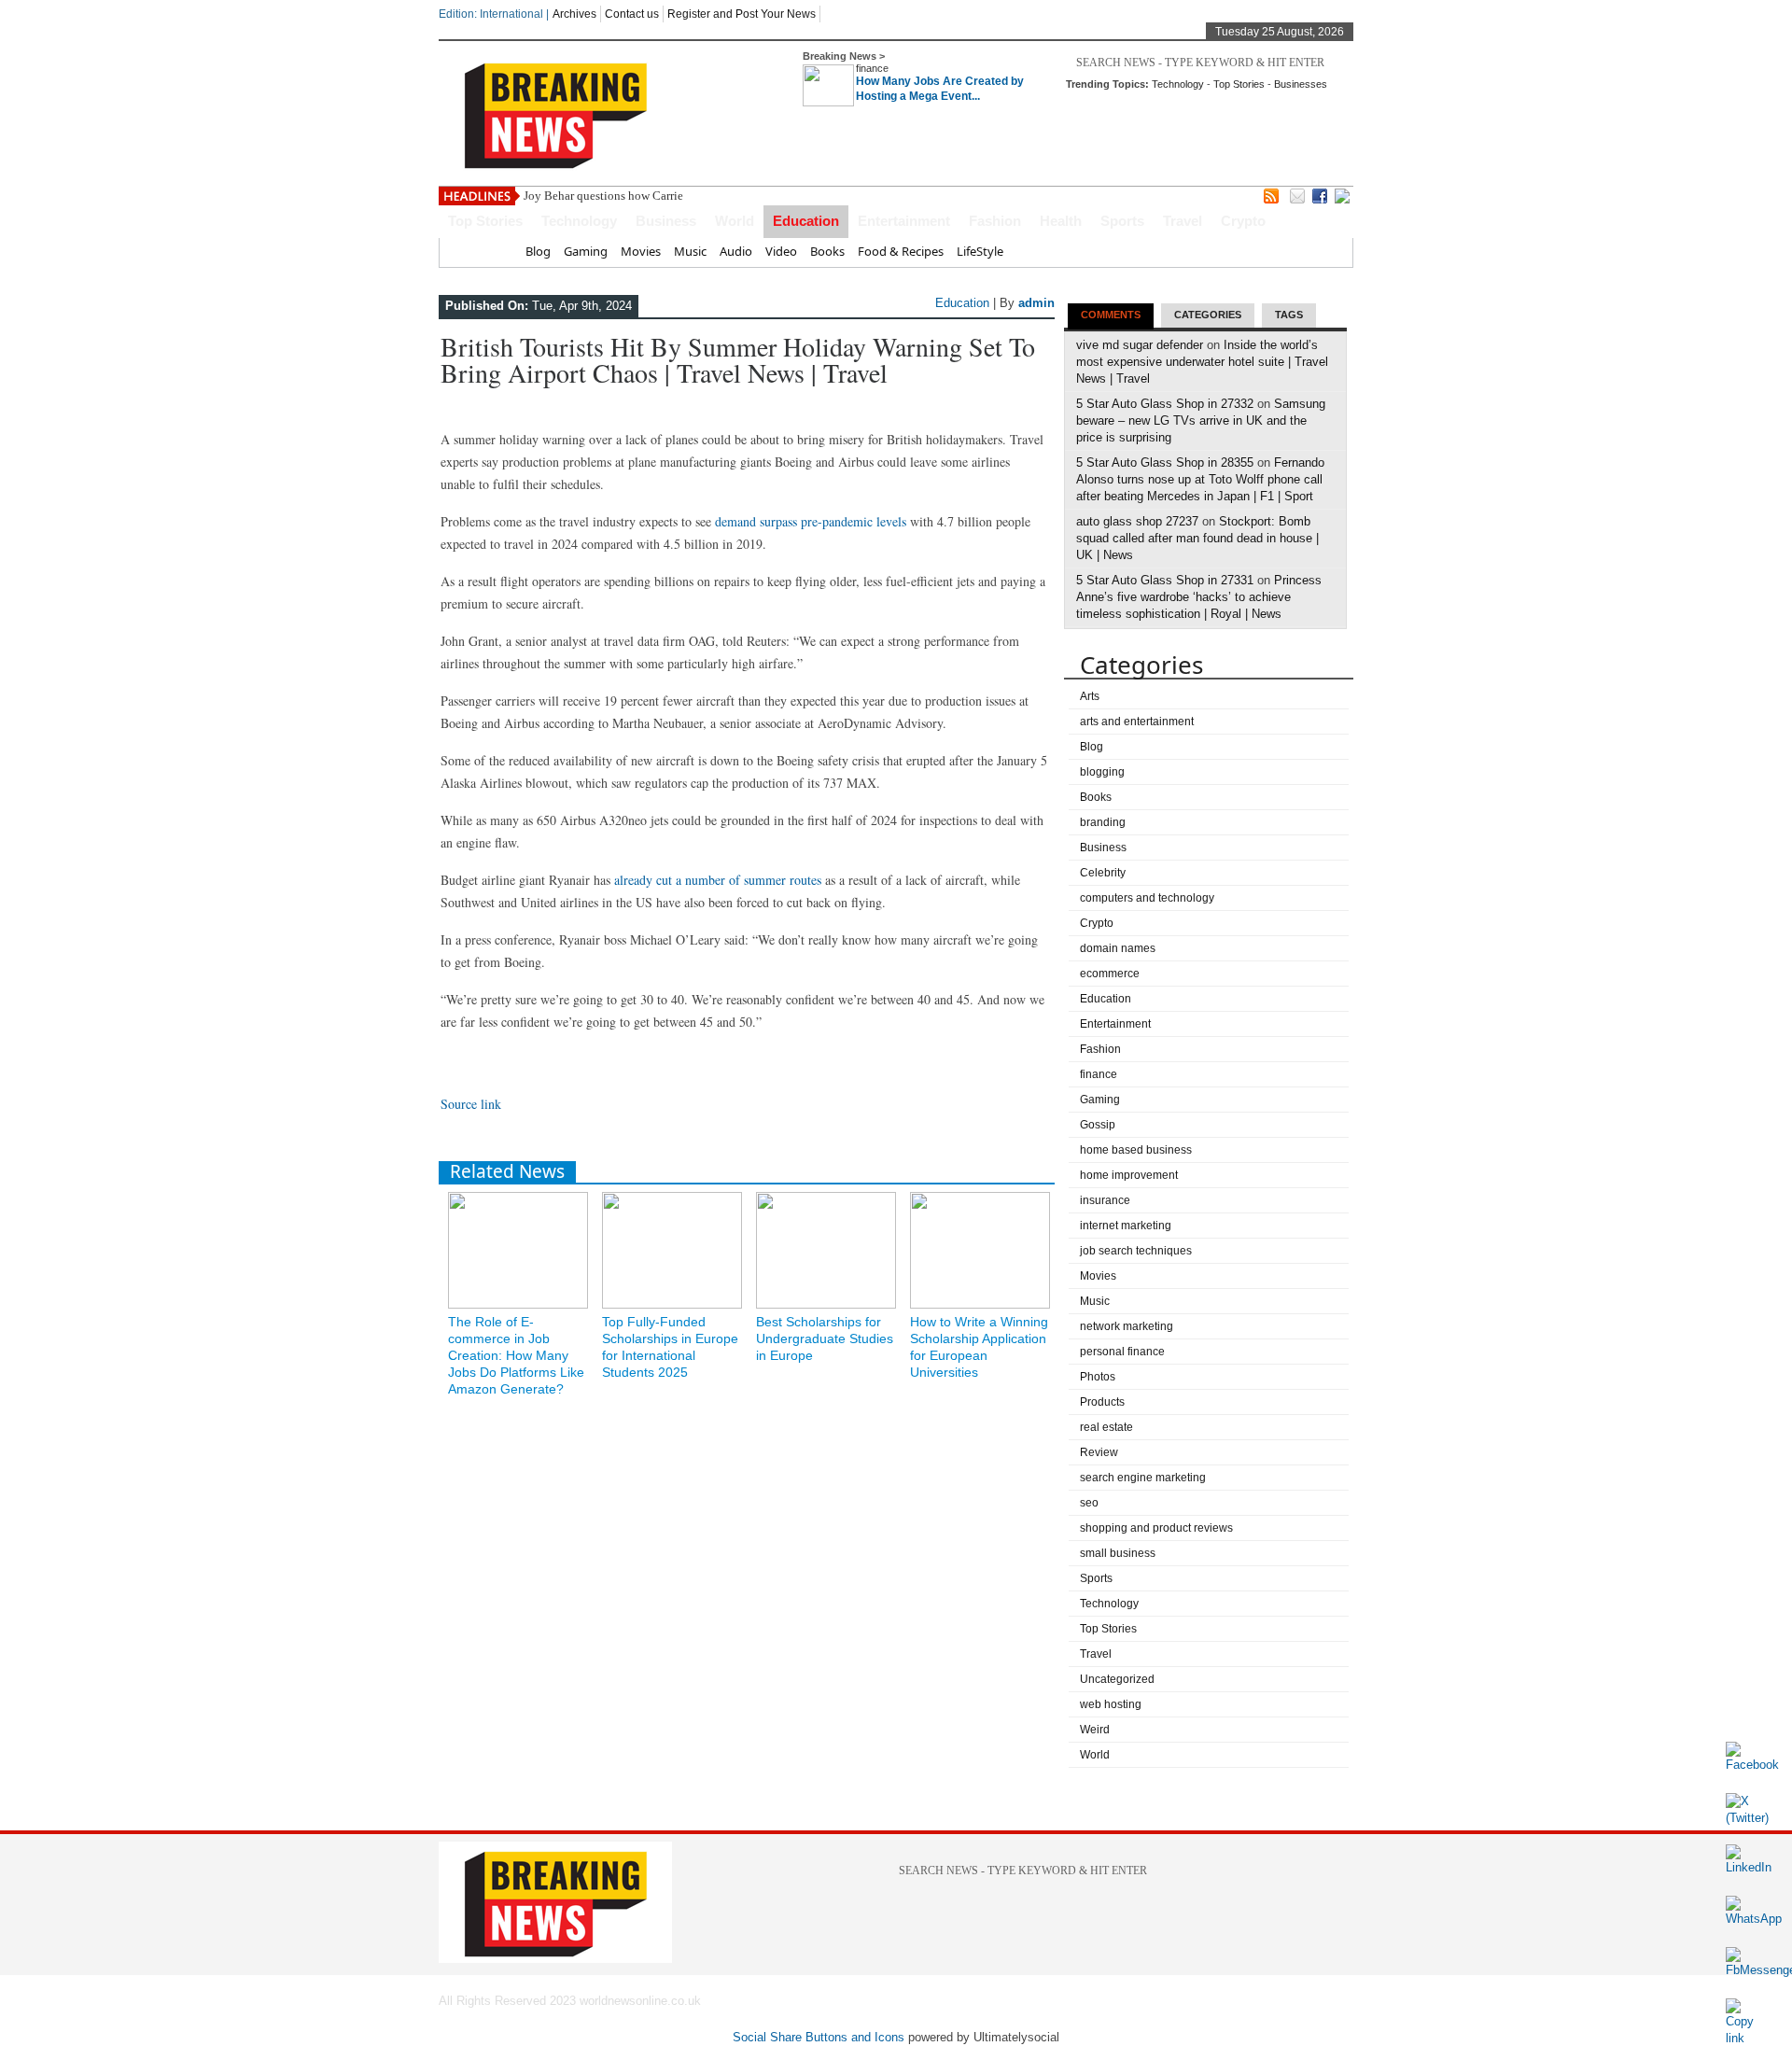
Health (1061, 221)
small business (1118, 1553)
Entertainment (904, 221)
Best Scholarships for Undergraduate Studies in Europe (825, 1338)
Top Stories (1239, 84)
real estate (1106, 1427)
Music (690, 251)
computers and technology (1147, 898)
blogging (1102, 772)
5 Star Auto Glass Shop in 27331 (1165, 580)
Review (1099, 1452)
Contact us (632, 14)
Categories (1208, 315)
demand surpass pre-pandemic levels (811, 521)
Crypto (1243, 221)
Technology (1178, 84)
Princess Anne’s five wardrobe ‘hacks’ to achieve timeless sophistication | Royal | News (1199, 597)
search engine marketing (1143, 1478)
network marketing (1127, 1326)
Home (495, 251)
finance (872, 68)
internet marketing (1126, 1226)
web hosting (1111, 1704)
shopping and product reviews (1156, 1528)
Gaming (586, 251)
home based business (1136, 1150)
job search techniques (1136, 1251)
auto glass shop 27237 (1137, 521)
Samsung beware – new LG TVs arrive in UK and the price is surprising (1201, 420)
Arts (1090, 696)
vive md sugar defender (1140, 345)
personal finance (1122, 1352)
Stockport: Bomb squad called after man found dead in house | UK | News (1197, 538)
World (735, 221)
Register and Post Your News (742, 14)
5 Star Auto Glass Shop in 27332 (1165, 404)
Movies (641, 251)
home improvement (1129, 1175)
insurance (1105, 1200)
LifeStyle (980, 251)
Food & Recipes (901, 251)
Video (781, 251)
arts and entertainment (1137, 722)
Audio (736, 251)
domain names (1118, 948)
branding (1103, 822)
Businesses (1301, 84)
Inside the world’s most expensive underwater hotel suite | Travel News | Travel (1202, 362)
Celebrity (1103, 873)
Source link (471, 1104)
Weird (1095, 1730)
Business (666, 221)
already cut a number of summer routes (718, 880)
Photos (1098, 1377)
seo (1089, 1503)
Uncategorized (1117, 1679)
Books (827, 251)
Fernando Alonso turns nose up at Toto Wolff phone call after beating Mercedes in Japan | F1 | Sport (1200, 479)
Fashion (995, 221)
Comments (1111, 315)
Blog (538, 251)
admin (1036, 303)
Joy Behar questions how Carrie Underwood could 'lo (658, 196)
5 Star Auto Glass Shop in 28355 (1165, 462)
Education (806, 221)
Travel (1183, 221)
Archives (574, 14)
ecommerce (1110, 974)
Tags (1289, 315)
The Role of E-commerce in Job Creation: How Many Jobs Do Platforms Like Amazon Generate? (516, 1355)
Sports (1122, 221)
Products (1102, 1402)
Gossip (1098, 1125)
